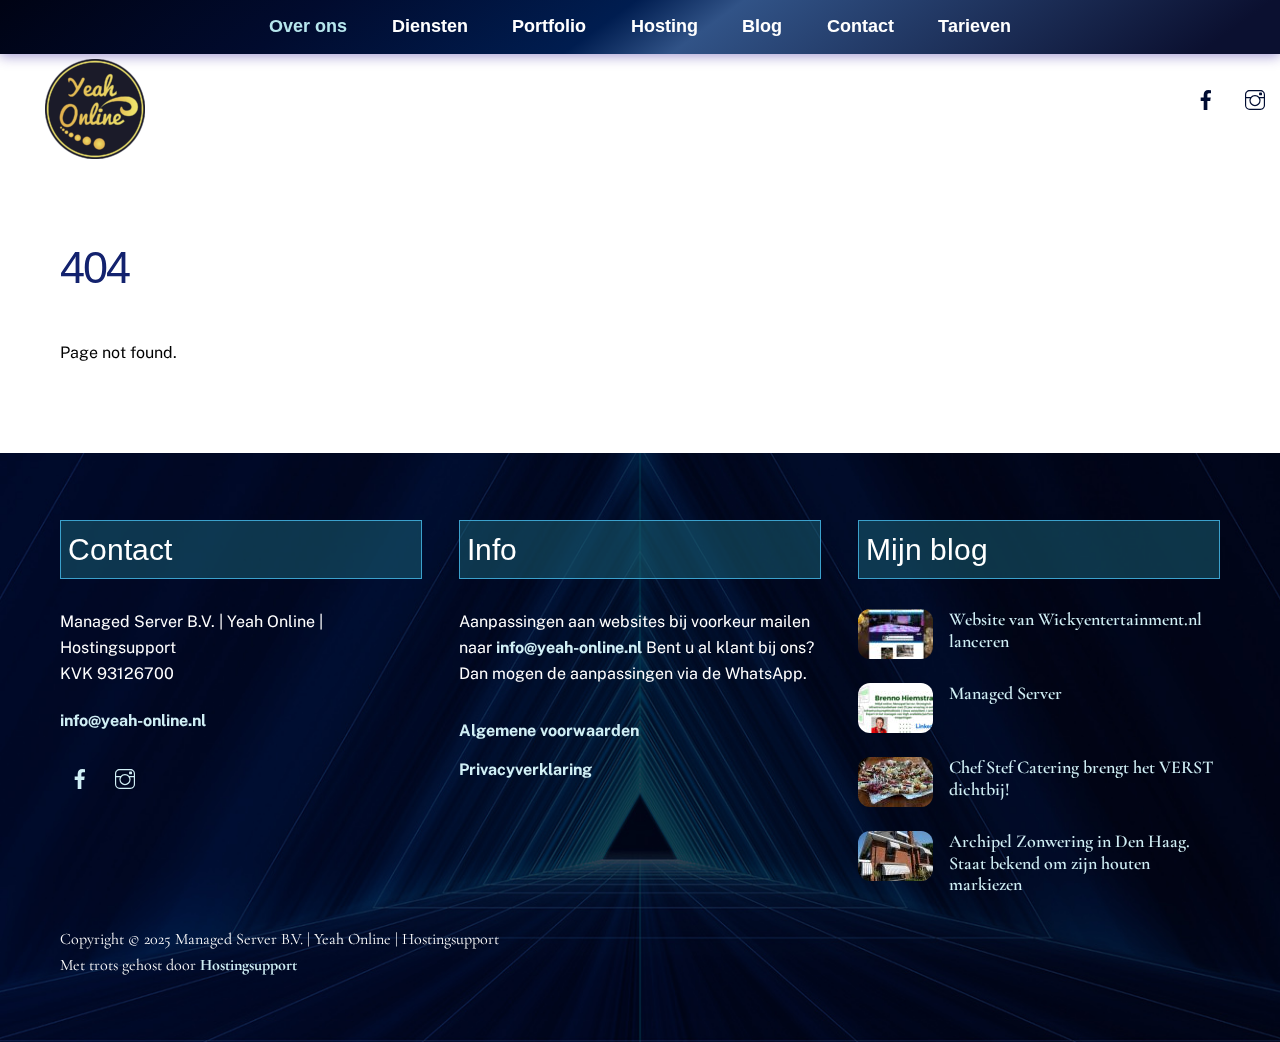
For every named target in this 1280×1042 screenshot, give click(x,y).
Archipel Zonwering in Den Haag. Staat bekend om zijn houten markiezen (1069, 862)
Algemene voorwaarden (549, 730)
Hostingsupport (248, 965)
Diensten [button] (430, 26)
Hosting (664, 26)
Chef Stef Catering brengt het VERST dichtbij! (1081, 778)
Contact (860, 26)
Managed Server (1005, 693)
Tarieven (974, 26)
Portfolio (549, 26)
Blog (762, 26)
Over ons (308, 26)
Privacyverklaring (525, 769)
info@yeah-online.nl (133, 720)
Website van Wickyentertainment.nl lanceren (1075, 630)
